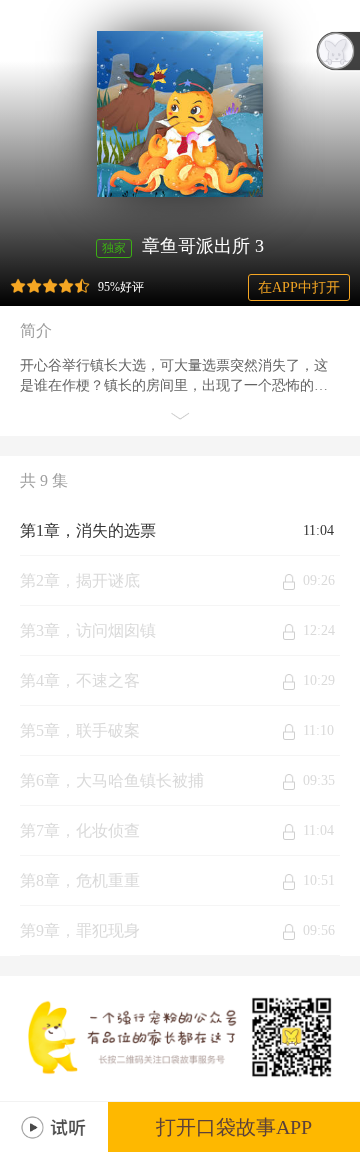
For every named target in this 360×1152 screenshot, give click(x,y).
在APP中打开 (299, 287)
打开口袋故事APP (234, 1127)
